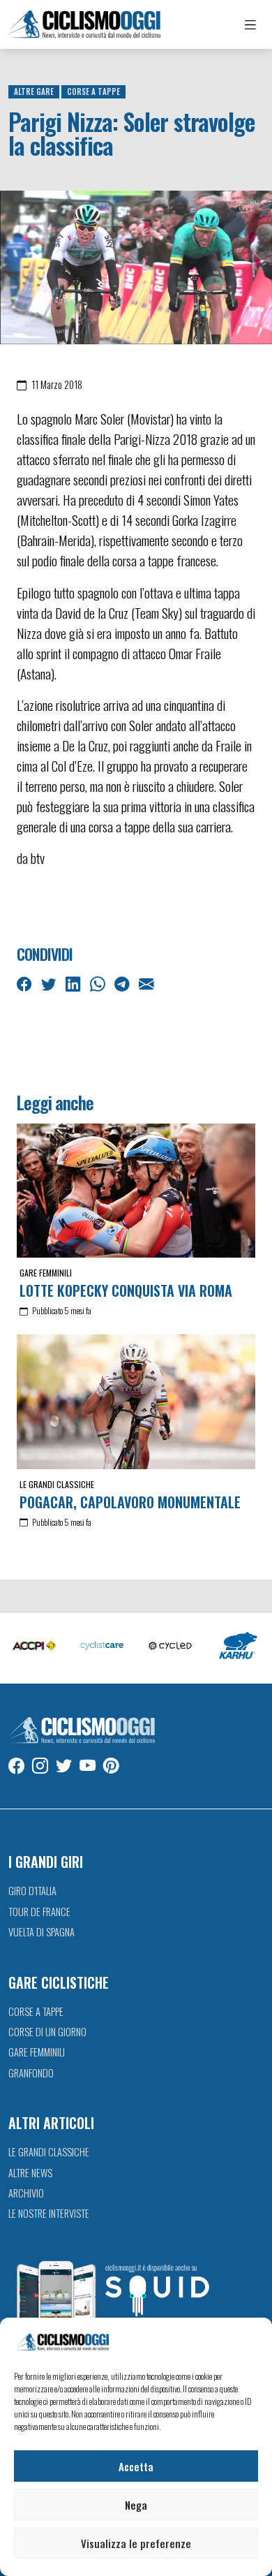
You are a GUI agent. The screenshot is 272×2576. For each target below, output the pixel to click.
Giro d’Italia (32, 1891)
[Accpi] (34, 1647)
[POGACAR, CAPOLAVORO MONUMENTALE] (136, 1401)
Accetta (136, 2466)
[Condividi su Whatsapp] (99, 982)
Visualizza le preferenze (136, 2543)
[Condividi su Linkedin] (75, 982)
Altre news (30, 2173)
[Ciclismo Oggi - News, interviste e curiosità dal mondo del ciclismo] (84, 24)
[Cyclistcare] (103, 1647)
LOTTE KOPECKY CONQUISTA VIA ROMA (126, 1290)
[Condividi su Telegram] (123, 982)
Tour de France (39, 1912)
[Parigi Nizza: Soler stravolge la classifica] (136, 266)
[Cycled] (170, 1647)
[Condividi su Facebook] (26, 982)
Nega (136, 2505)
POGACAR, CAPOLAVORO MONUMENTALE (130, 1502)
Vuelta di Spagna (41, 1932)
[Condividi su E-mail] (148, 982)
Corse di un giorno (47, 2032)
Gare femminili (46, 1273)
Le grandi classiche (57, 1484)
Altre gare (34, 91)
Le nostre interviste (49, 2213)
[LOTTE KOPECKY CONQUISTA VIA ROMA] (136, 1191)
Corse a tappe (93, 91)
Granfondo (31, 2073)
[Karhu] (239, 1647)
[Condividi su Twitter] (50, 982)
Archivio (26, 2193)
